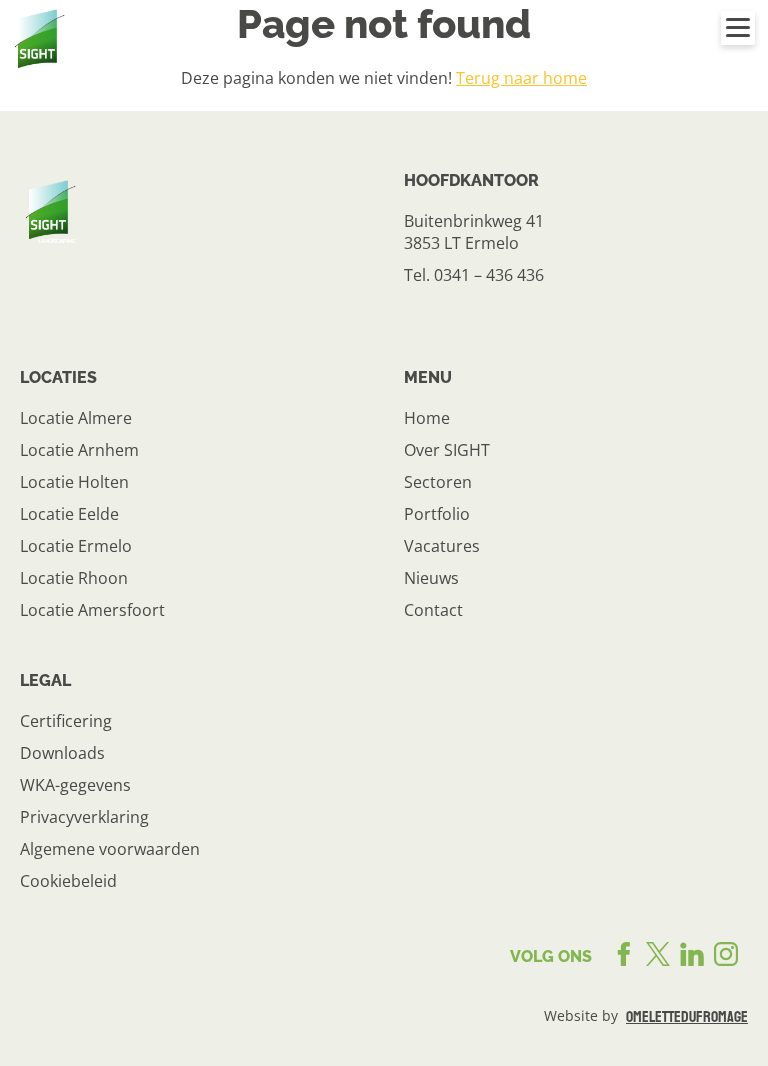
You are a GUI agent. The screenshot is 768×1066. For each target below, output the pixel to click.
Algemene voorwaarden (110, 849)
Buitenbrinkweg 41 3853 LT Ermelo (474, 232)
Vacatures (442, 546)
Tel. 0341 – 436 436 (474, 275)
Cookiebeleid (68, 881)
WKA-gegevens (75, 785)
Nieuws (431, 578)
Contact (433, 610)
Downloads (62, 753)
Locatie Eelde (69, 514)
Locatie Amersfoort (92, 610)
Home (427, 418)
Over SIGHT (447, 450)
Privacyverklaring (84, 817)
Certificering (66, 721)
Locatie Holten (74, 482)
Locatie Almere (76, 418)
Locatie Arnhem (79, 450)
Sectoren (438, 482)
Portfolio (437, 514)
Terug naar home (521, 78)
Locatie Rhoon (74, 578)
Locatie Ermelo (76, 546)
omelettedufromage (687, 1017)
